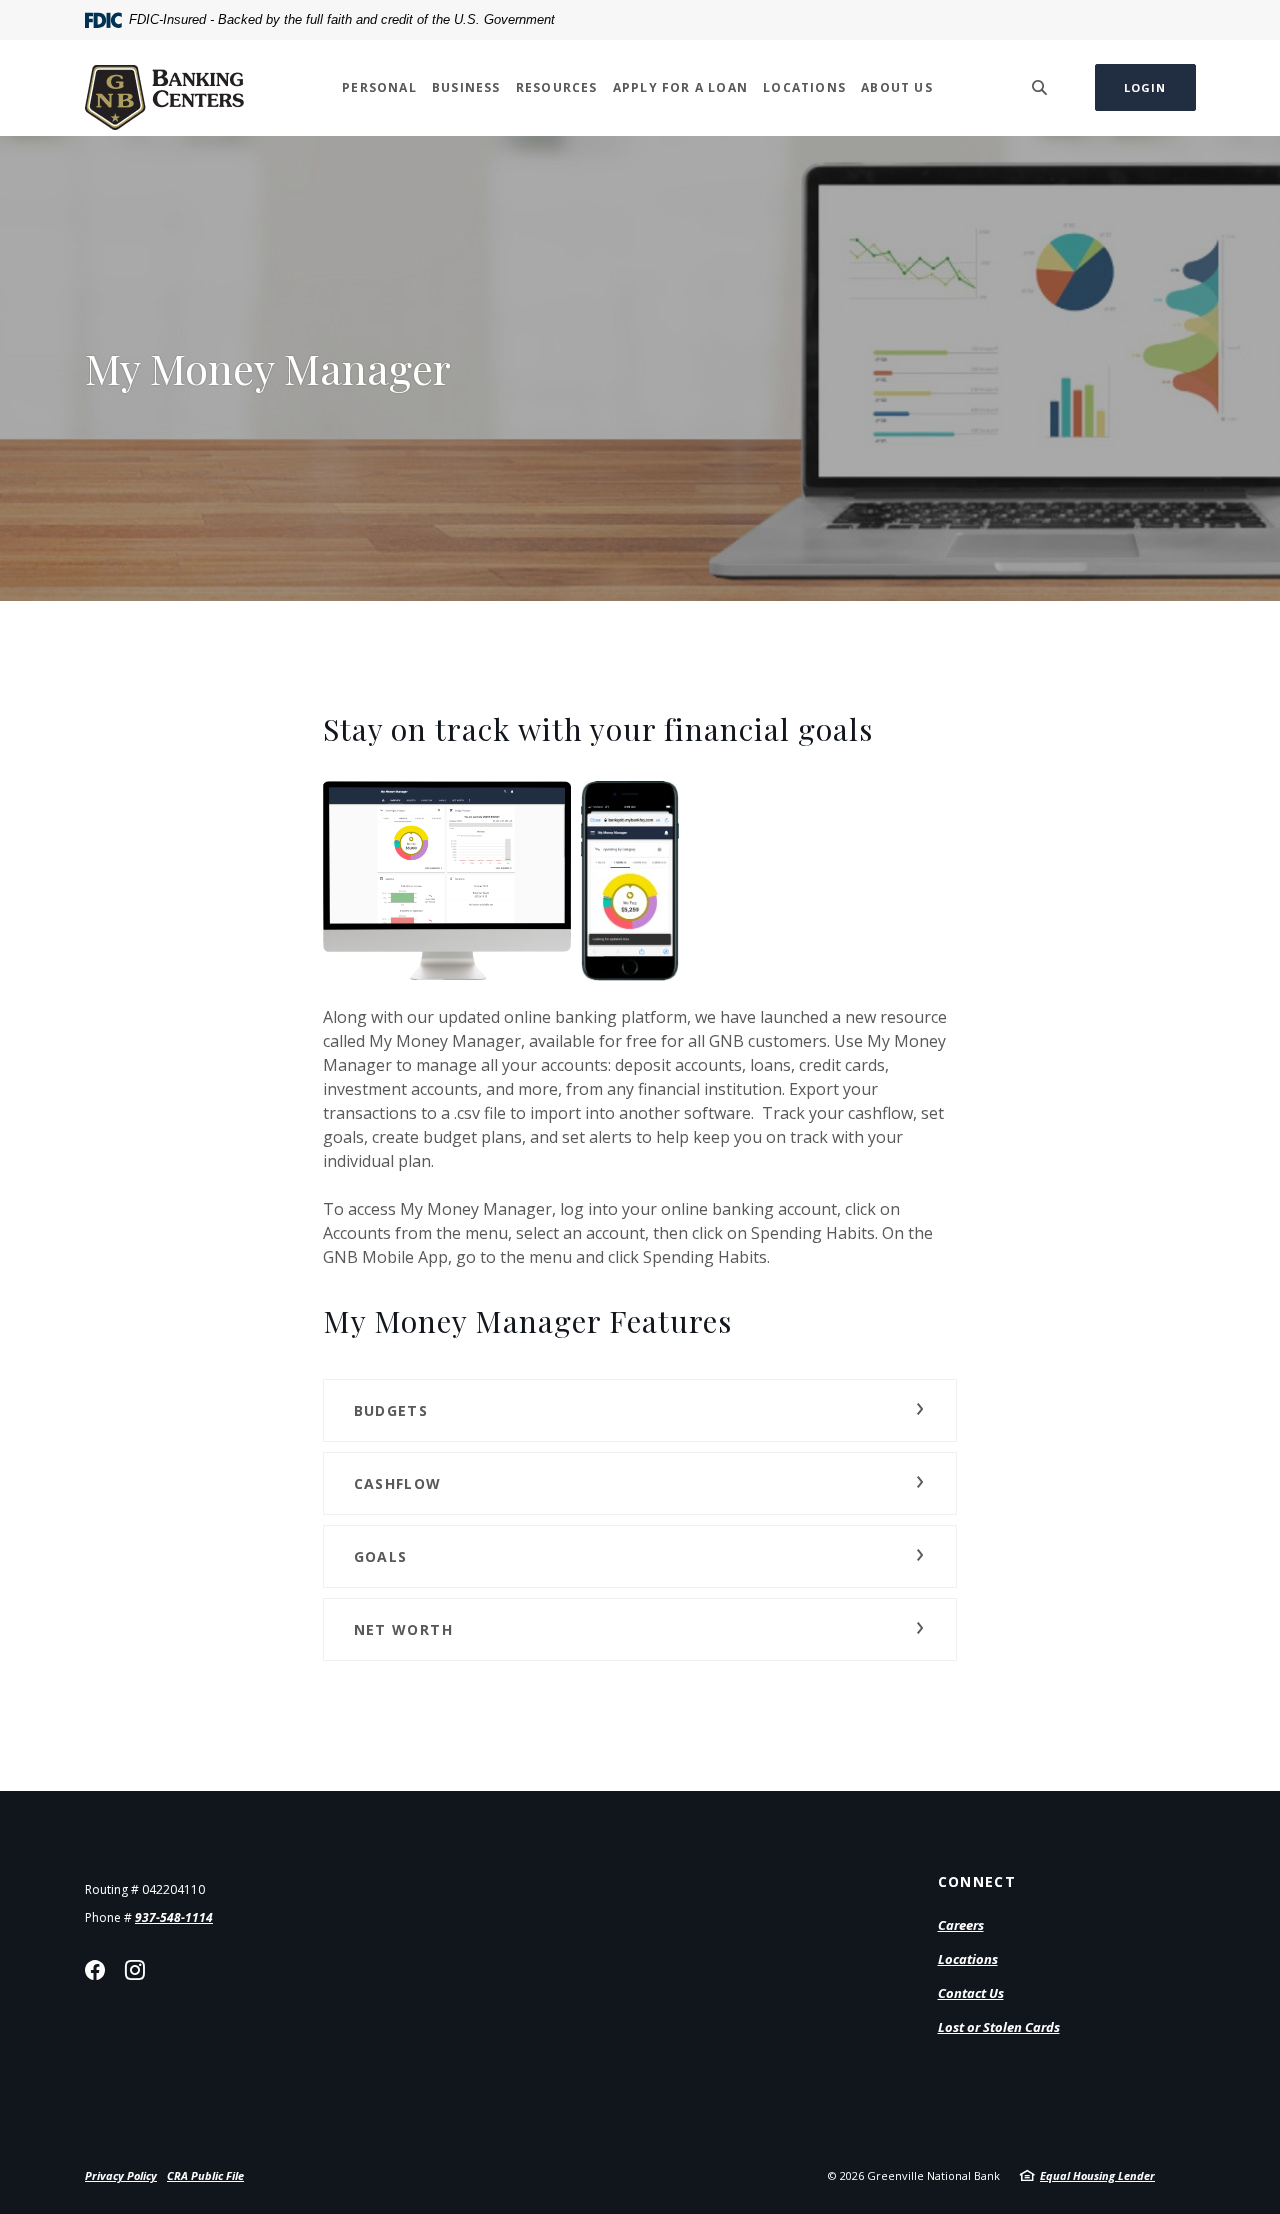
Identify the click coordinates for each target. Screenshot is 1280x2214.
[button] (640, 1410)
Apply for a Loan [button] (680, 87)
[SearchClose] (1040, 87)
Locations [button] (804, 87)
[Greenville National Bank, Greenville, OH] (164, 87)
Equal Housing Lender (1097, 2175)
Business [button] (466, 87)
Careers (961, 1925)
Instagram (135, 1970)
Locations (968, 1959)
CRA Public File (205, 2175)
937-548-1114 (174, 1917)
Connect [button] (977, 1881)
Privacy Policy (121, 2175)
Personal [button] (379, 87)
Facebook (95, 1970)
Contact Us (971, 1993)
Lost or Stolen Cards (999, 2027)
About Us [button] (897, 87)
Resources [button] (557, 87)
